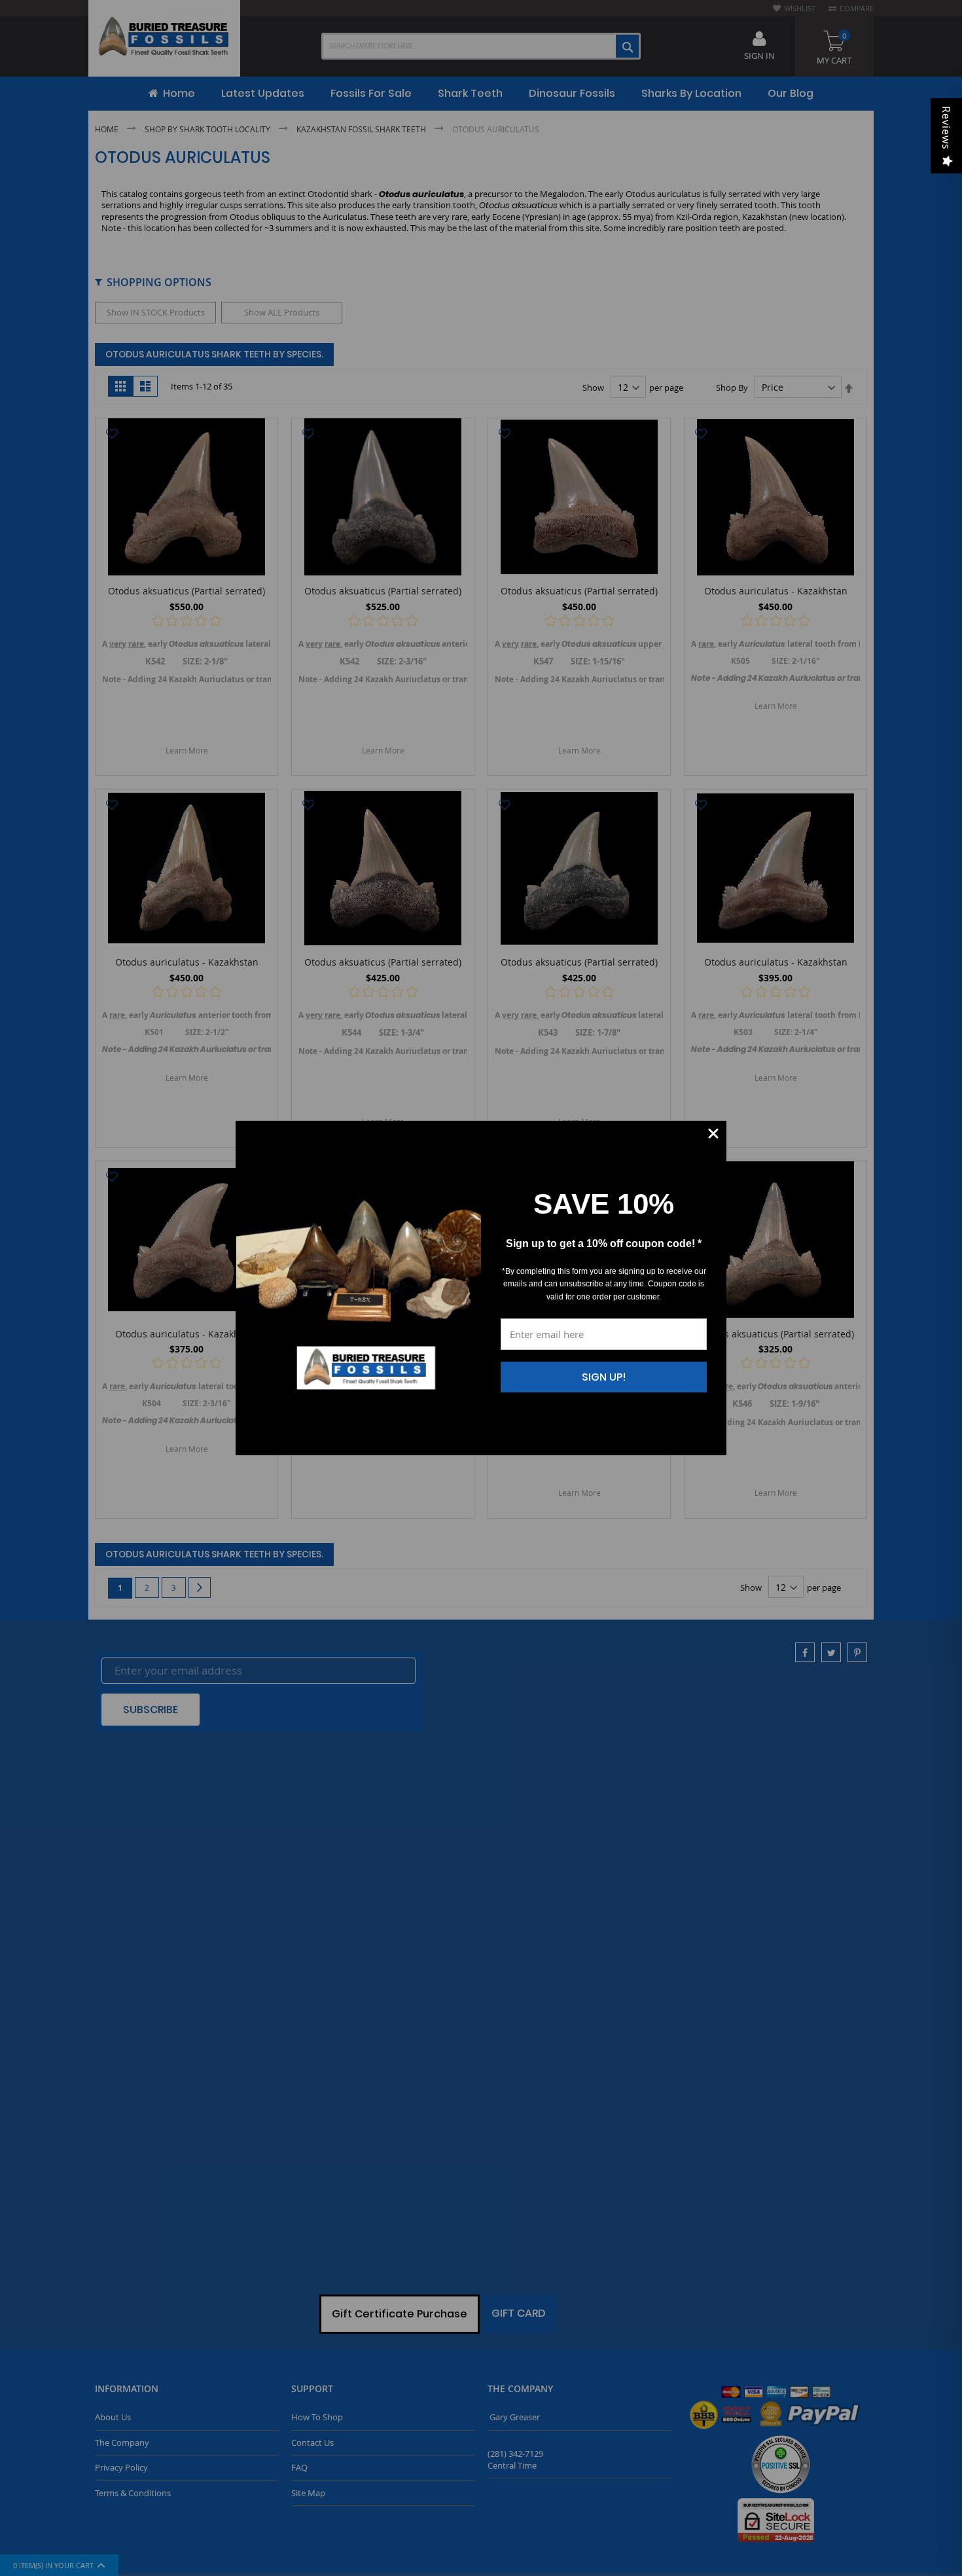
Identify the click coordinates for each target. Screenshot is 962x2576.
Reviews (946, 128)
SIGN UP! (604, 1377)
